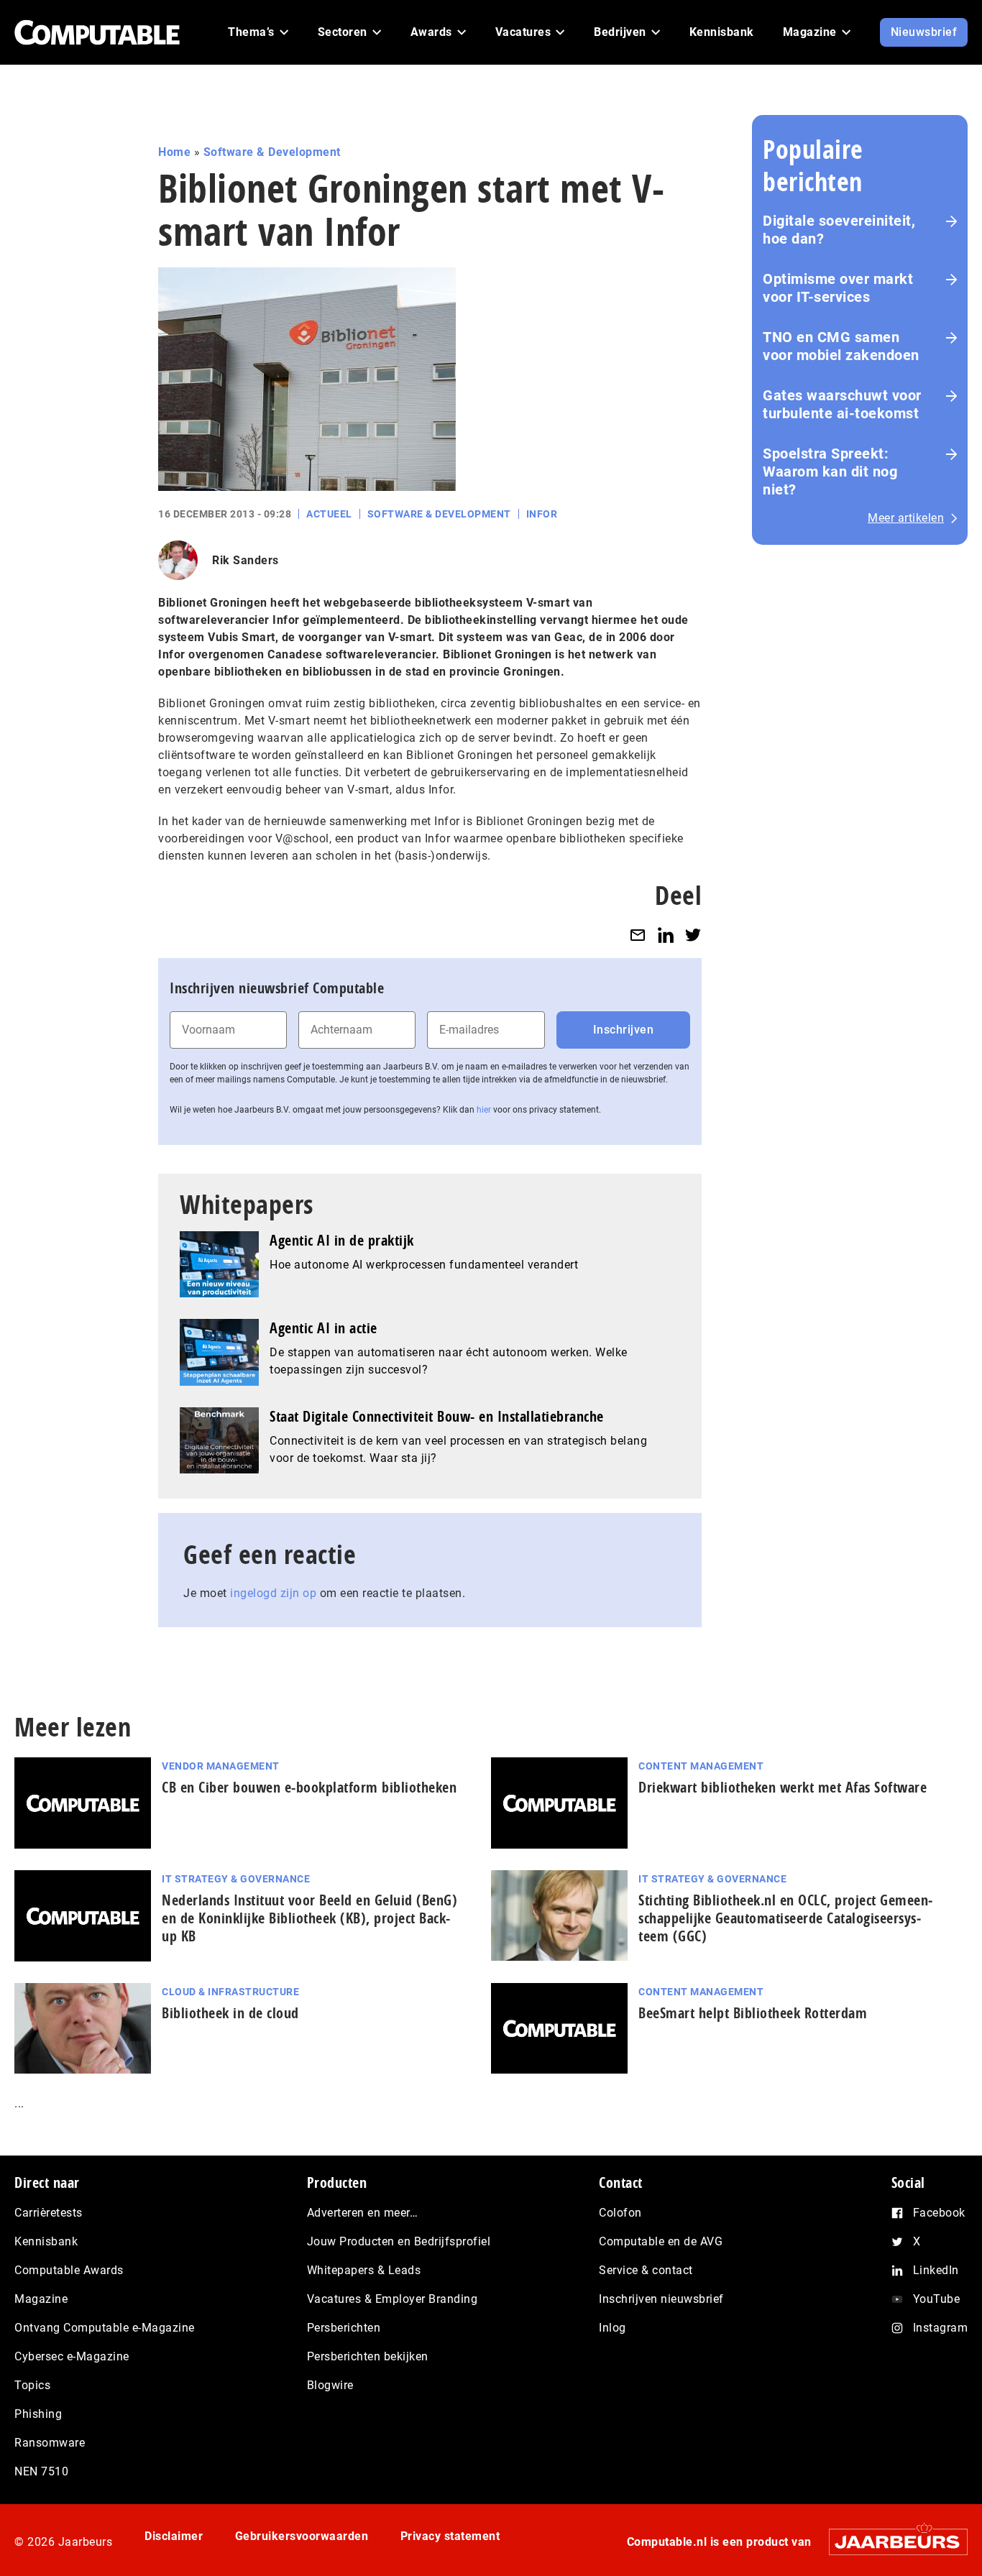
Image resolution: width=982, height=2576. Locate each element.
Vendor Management (221, 1766)
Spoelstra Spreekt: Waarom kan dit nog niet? (830, 471)
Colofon (620, 2213)
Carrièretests (49, 2213)
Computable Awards (69, 2270)
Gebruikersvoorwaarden (302, 2536)
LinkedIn (936, 2270)
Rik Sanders (245, 560)
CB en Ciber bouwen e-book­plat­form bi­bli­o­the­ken (309, 1787)
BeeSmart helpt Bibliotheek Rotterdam (753, 2013)
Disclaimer (174, 2536)
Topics (32, 2385)
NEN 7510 (41, 2471)
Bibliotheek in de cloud (230, 2013)
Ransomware (50, 2443)
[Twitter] (693, 935)
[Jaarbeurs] (891, 2542)
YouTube (937, 2299)
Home (174, 152)
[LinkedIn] (666, 935)
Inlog (612, 2328)
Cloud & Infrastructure (230, 1992)
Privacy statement (450, 2536)
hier (484, 1110)
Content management (701, 1766)
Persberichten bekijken (368, 2356)
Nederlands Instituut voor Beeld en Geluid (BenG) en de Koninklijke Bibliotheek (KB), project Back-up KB (309, 1918)
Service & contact (646, 2270)
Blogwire (330, 2385)
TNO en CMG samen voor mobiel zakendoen (841, 346)
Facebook (939, 2213)
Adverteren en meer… (363, 2213)
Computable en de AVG (661, 2241)
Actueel (329, 514)
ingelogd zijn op (273, 1593)
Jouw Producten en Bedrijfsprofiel (399, 2241)
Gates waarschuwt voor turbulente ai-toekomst (842, 404)
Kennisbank (46, 2241)
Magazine (41, 2299)
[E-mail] (638, 935)
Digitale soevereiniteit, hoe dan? (839, 230)
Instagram (941, 2328)
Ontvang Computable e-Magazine (105, 2328)
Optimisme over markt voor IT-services (838, 288)
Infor (542, 514)
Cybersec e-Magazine (72, 2356)
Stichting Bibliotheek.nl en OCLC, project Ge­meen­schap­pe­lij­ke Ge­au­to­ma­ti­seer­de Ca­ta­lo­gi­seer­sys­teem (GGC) (785, 1918)
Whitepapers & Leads (364, 2270)
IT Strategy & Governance (236, 1879)
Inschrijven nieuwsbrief (661, 2299)
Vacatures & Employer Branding (393, 2299)
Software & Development (272, 152)
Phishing (38, 2414)
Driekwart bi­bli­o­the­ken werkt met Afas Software (783, 1787)
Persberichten (344, 2328)
